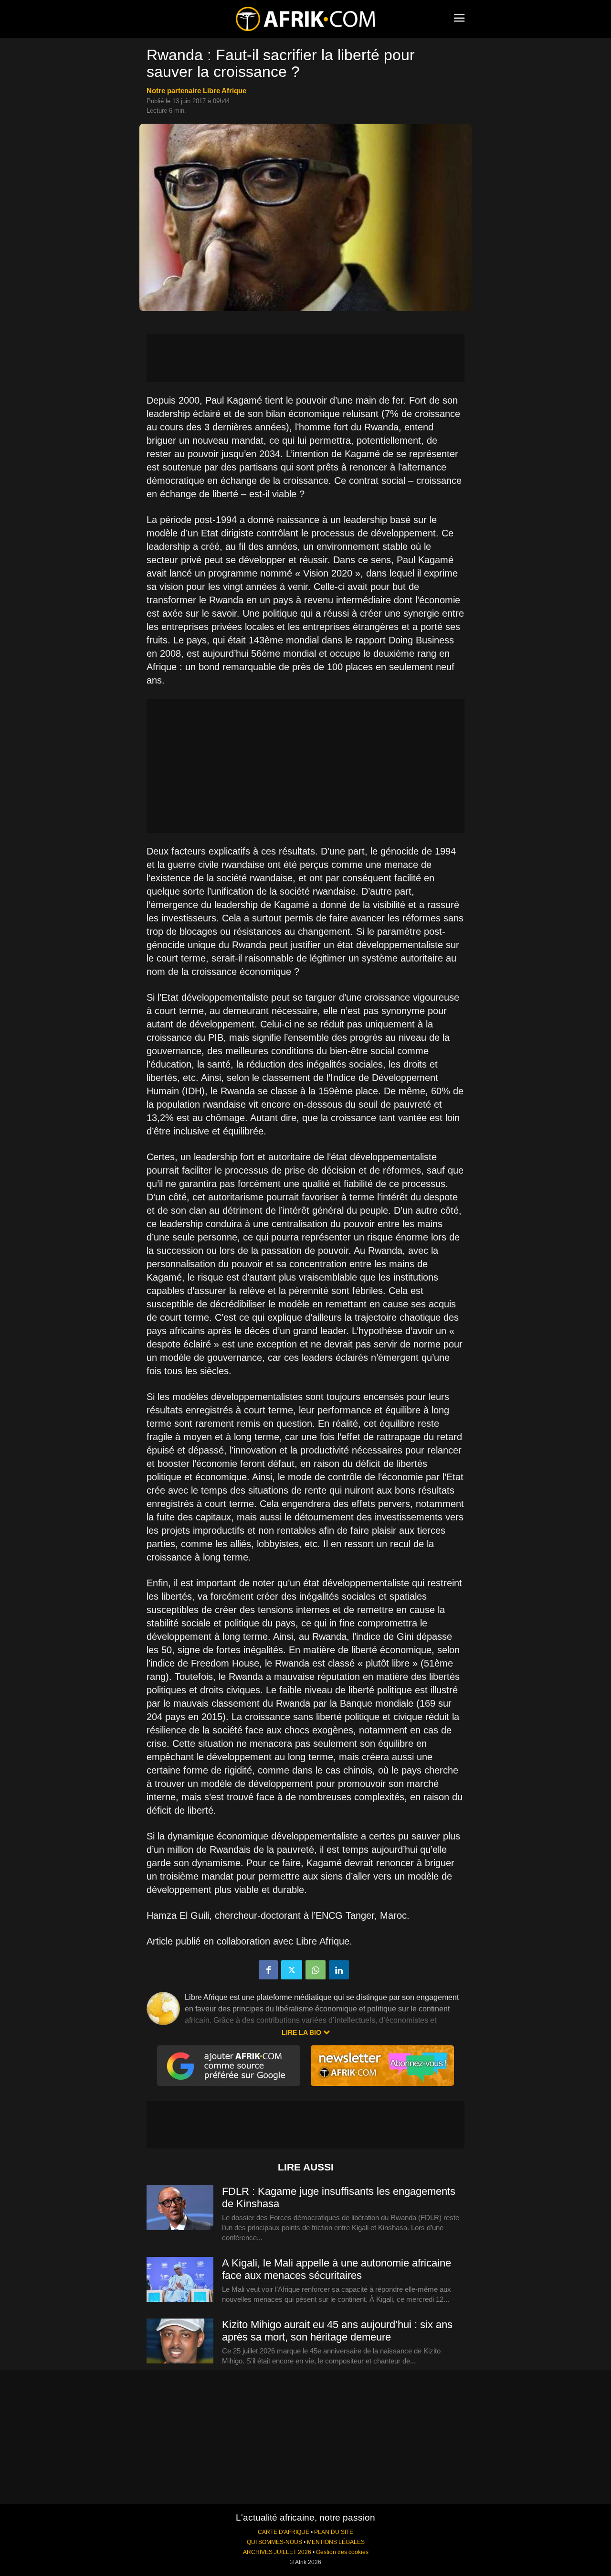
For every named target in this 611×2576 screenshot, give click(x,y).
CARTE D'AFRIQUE (284, 2532)
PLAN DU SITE (334, 2532)
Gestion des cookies (342, 2552)
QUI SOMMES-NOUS (274, 2542)
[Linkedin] (339, 1970)
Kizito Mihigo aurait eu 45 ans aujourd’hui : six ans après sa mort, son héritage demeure (337, 2331)
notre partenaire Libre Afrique (196, 91)
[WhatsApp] (316, 1970)
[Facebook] (268, 1970)
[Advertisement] (305, 358)
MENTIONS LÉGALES (336, 2542)
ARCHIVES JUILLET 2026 (277, 2552)
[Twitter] (292, 1970)
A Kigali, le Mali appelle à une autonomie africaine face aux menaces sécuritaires (337, 2269)
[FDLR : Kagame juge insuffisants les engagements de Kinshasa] (180, 2208)
